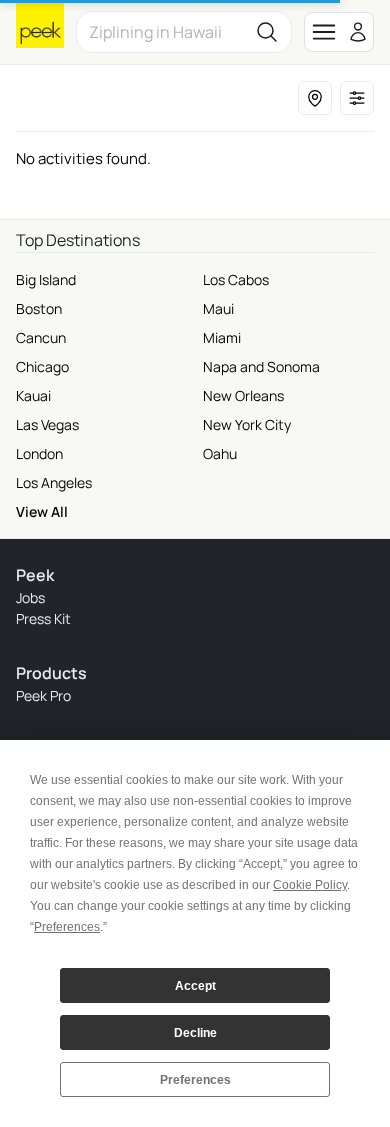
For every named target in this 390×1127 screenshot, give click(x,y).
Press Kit (43, 618)
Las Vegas (47, 424)
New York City (247, 424)
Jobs (30, 597)
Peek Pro (43, 695)
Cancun (41, 337)
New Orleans (243, 395)
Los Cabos (236, 279)
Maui (218, 308)
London (39, 453)
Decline (195, 1033)
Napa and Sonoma (261, 366)
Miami (222, 337)
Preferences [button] (67, 927)
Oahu (220, 453)
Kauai (33, 395)
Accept (195, 986)
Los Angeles (54, 482)
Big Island (46, 279)
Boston (39, 308)
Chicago (42, 366)
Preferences (195, 1080)
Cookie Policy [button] (310, 885)
